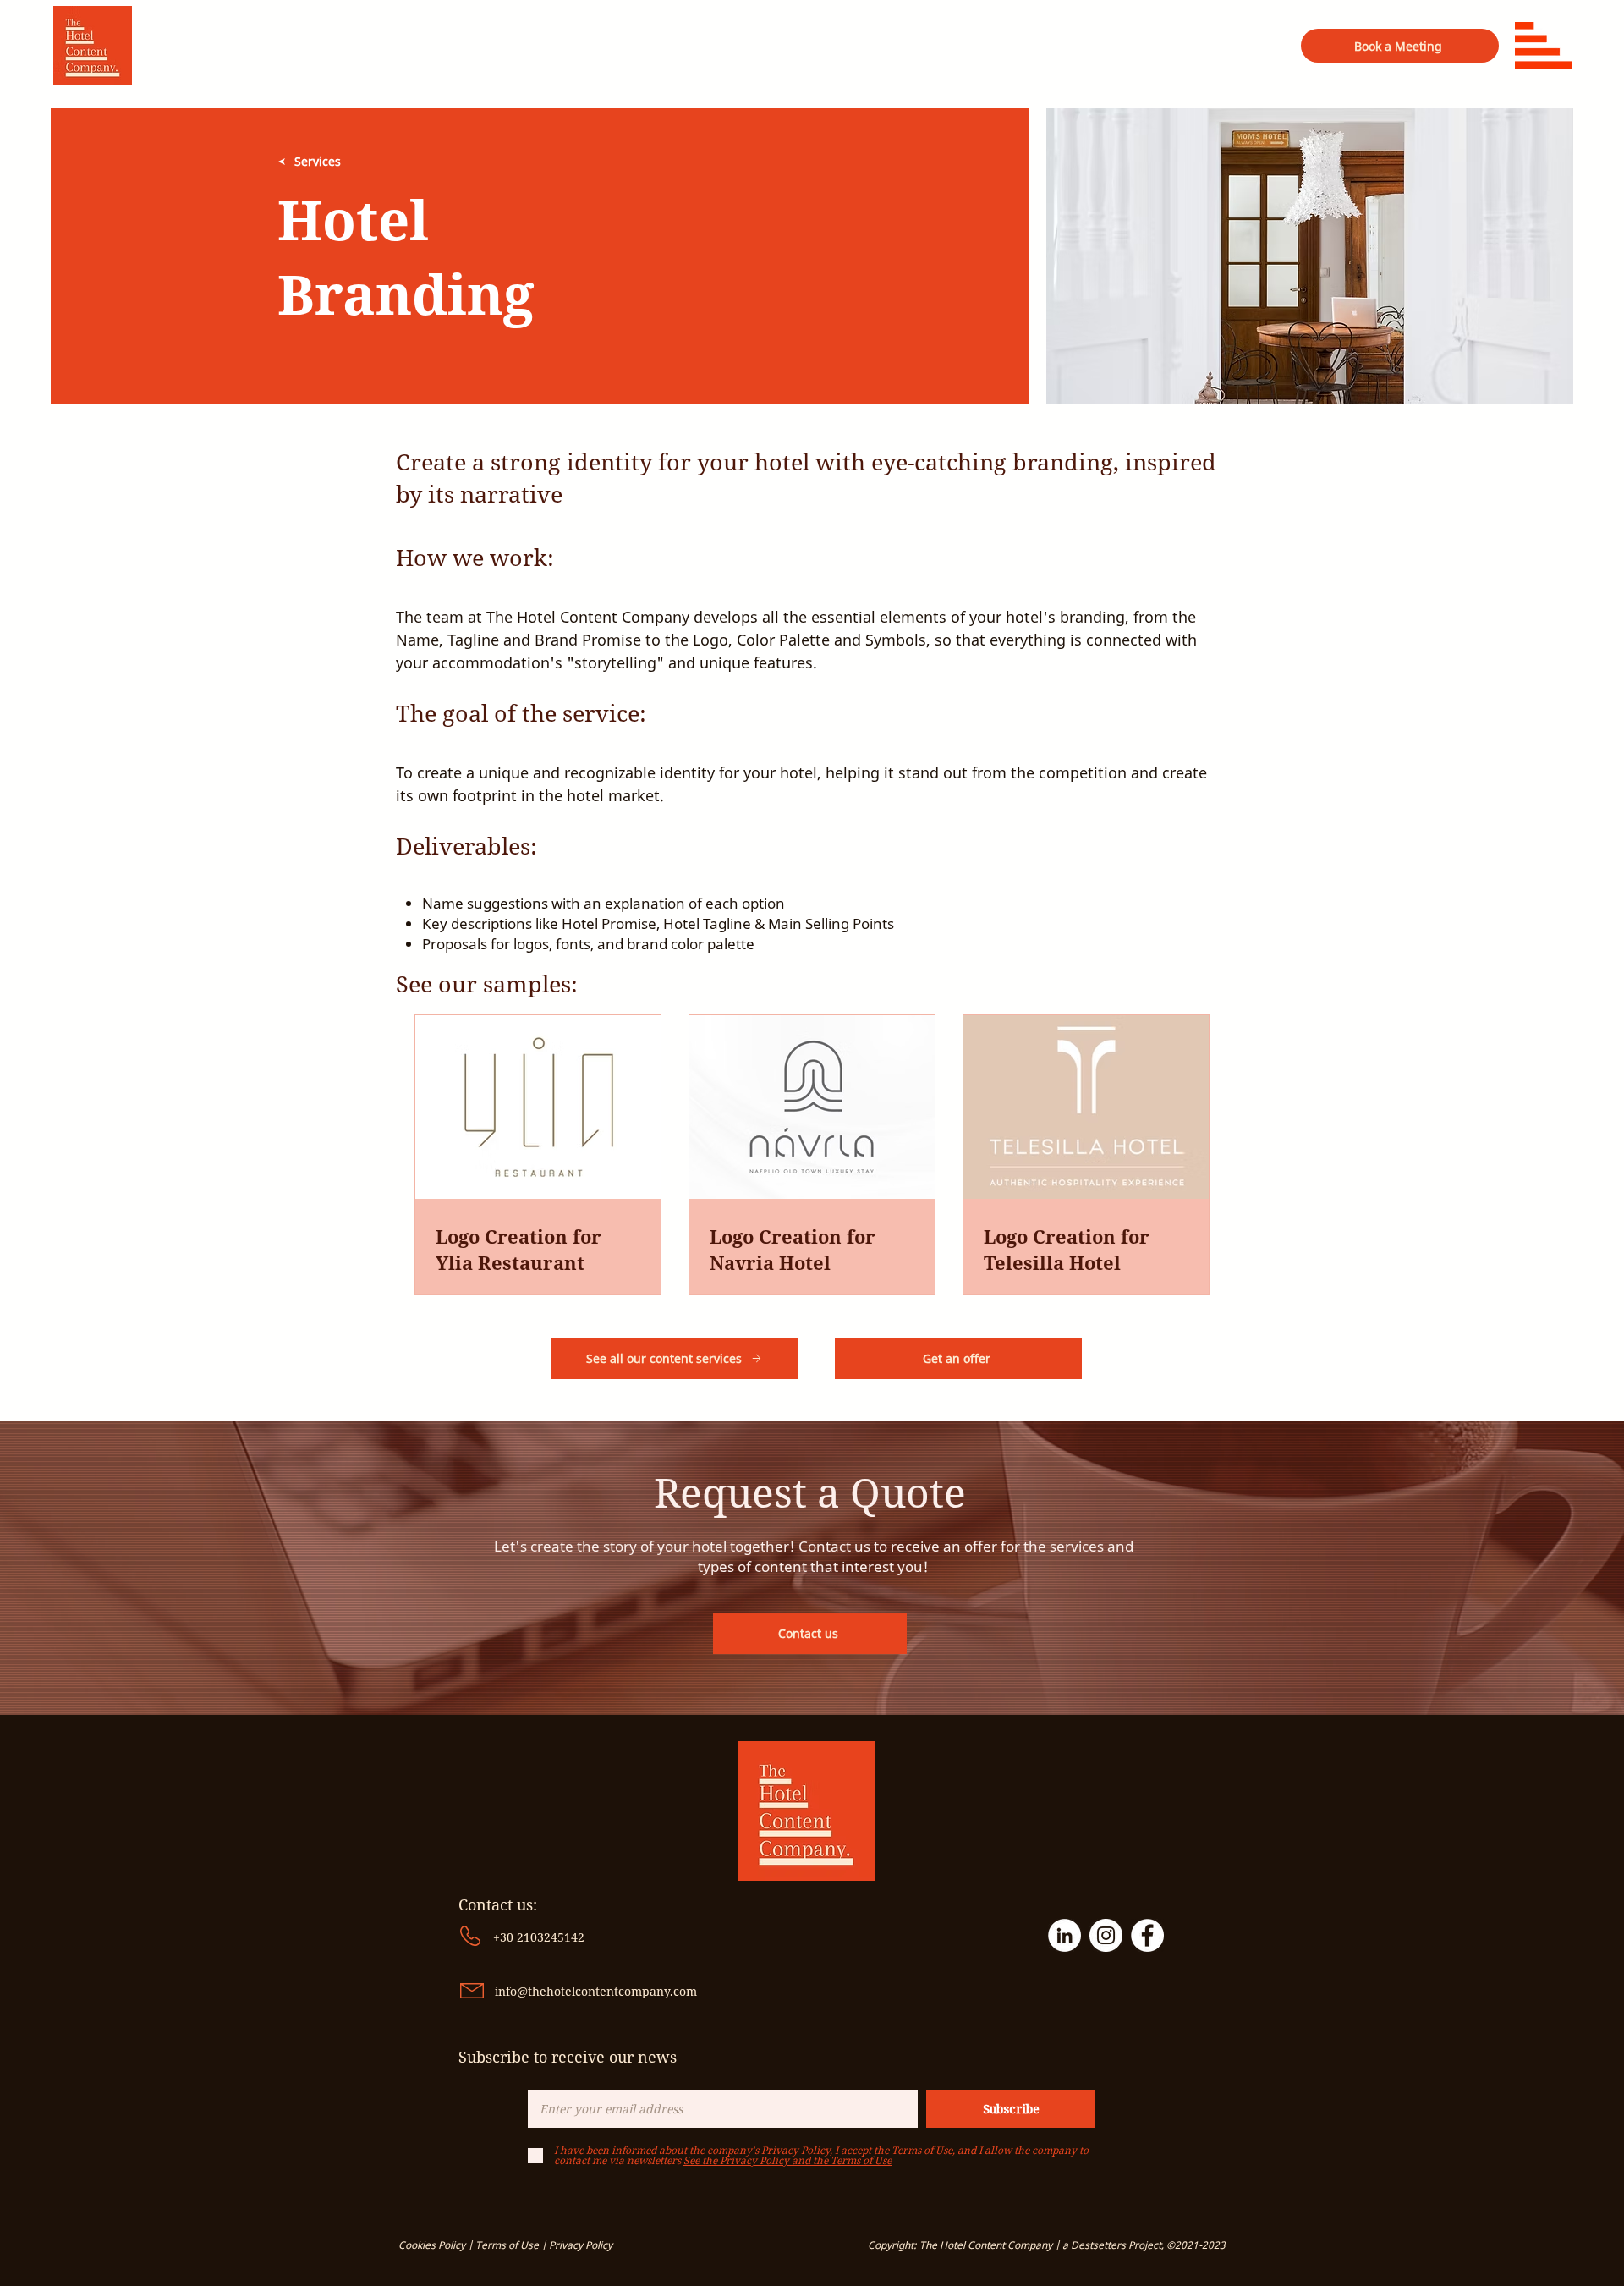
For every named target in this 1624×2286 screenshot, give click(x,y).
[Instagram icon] (1106, 1935)
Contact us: (500, 1904)
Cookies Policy (432, 2245)
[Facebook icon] (1147, 1935)
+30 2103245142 (539, 1937)
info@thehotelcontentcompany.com (596, 1991)
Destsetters (1098, 2245)
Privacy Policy (581, 2245)
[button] (1544, 45)
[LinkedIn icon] (1064, 1935)
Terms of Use (508, 2245)
